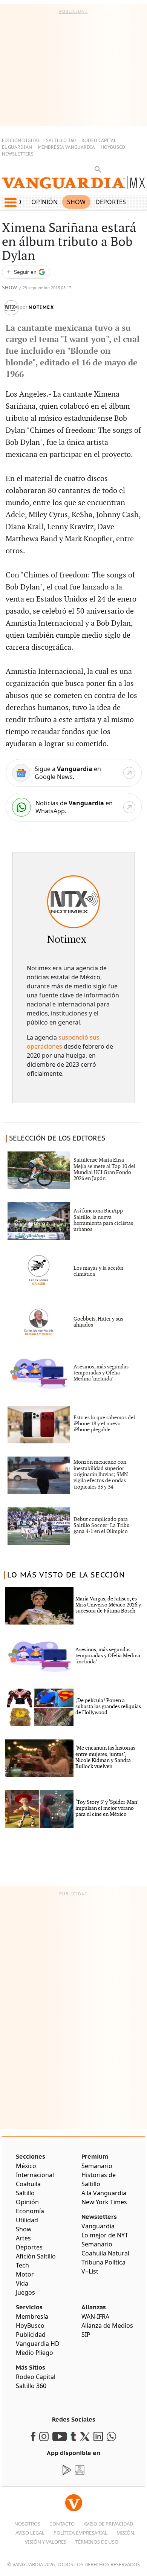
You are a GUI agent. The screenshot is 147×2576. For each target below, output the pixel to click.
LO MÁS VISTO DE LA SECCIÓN (66, 1575)
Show (76, 202)
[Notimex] (73, 902)
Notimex (41, 307)
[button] (10, 203)
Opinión (44, 202)
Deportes (111, 202)
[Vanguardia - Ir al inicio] (73, 186)
